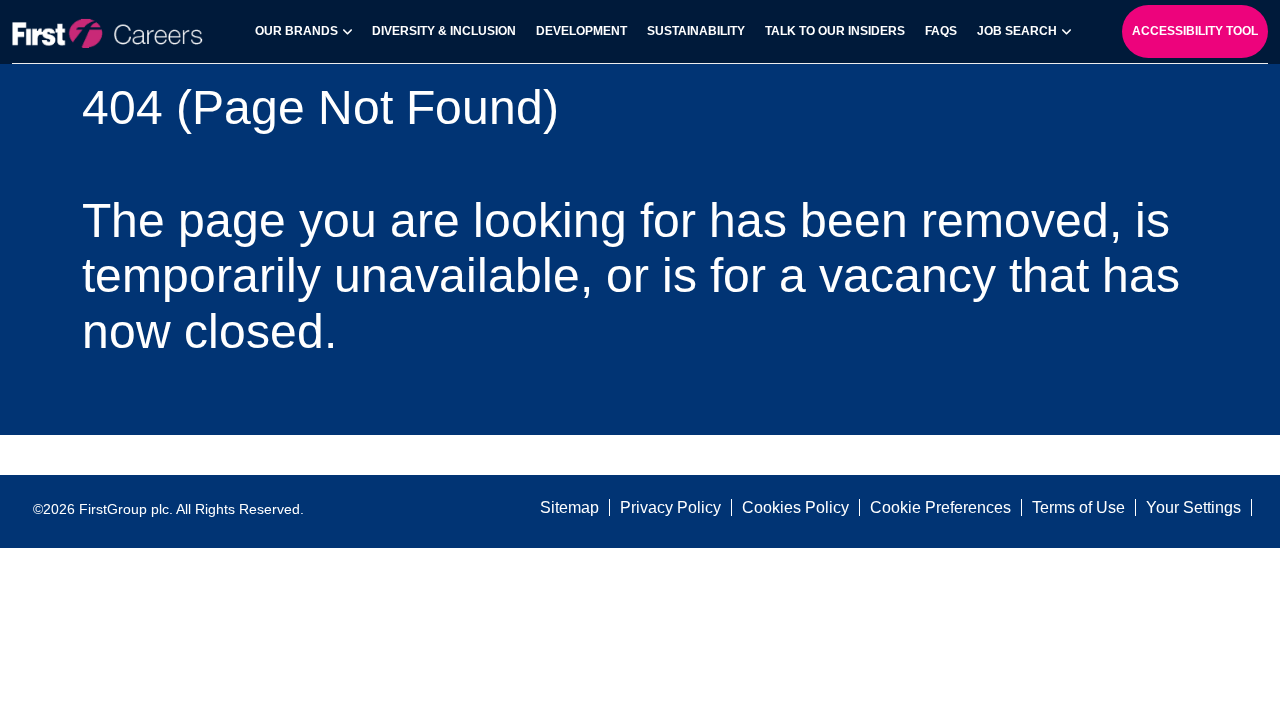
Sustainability (696, 31)
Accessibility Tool (1195, 31)
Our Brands (296, 31)
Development (581, 31)
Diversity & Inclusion (444, 31)
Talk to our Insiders (835, 31)
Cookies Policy (795, 507)
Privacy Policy (670, 507)
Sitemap (569, 507)
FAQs (941, 31)
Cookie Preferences (940, 507)
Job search (1017, 31)
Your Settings (1193, 507)
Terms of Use (1078, 507)
